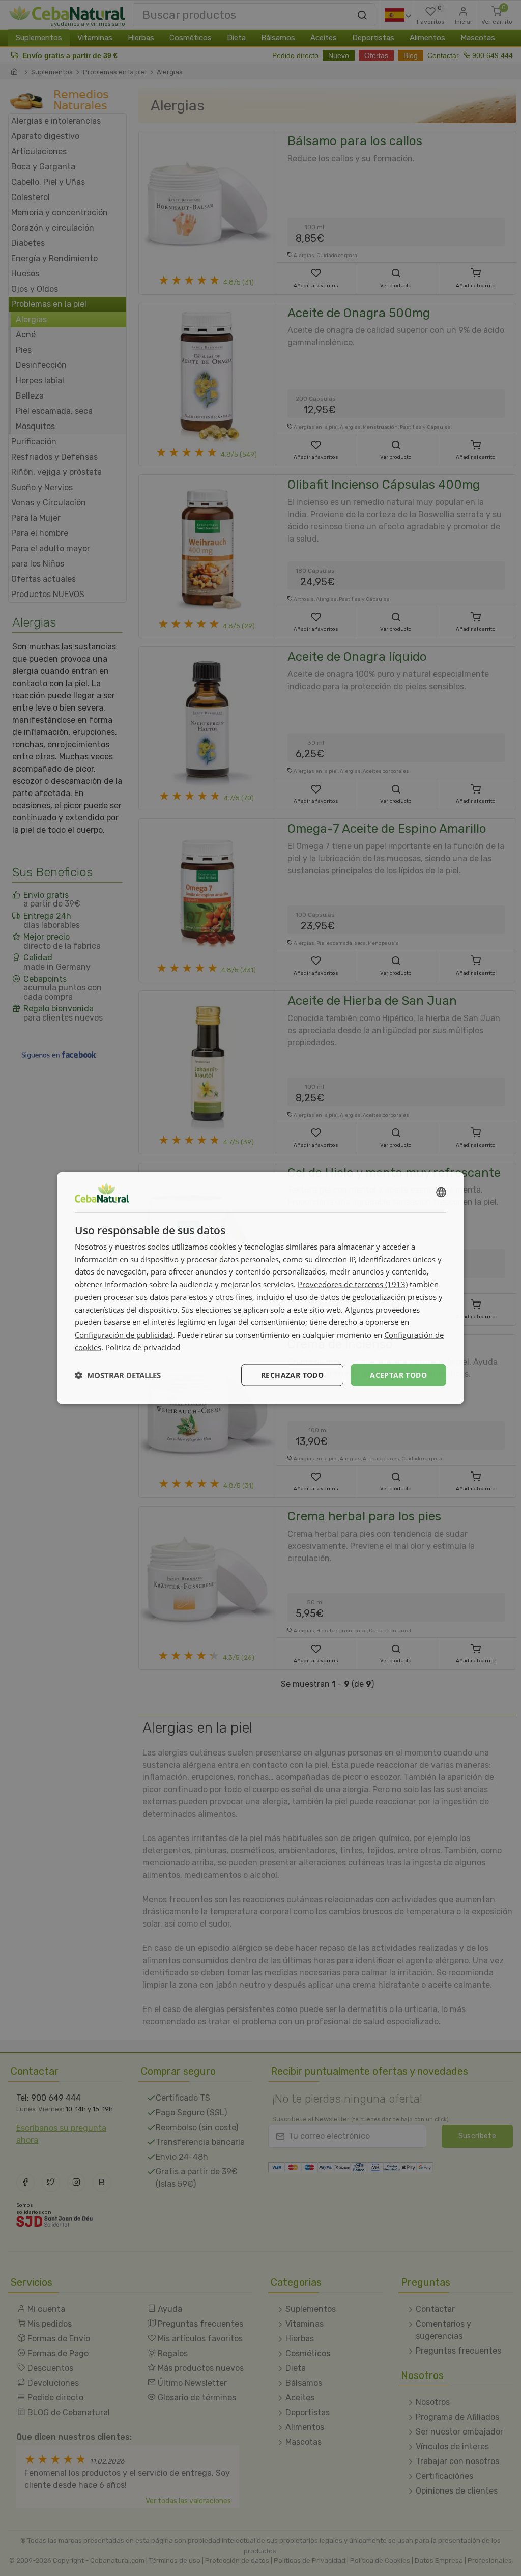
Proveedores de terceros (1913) (353, 1284)
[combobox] (441, 1192)
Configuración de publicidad (124, 1335)
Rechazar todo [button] (292, 1375)
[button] (118, 1375)
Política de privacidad (143, 1347)
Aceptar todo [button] (398, 1375)
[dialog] (260, 1288)
